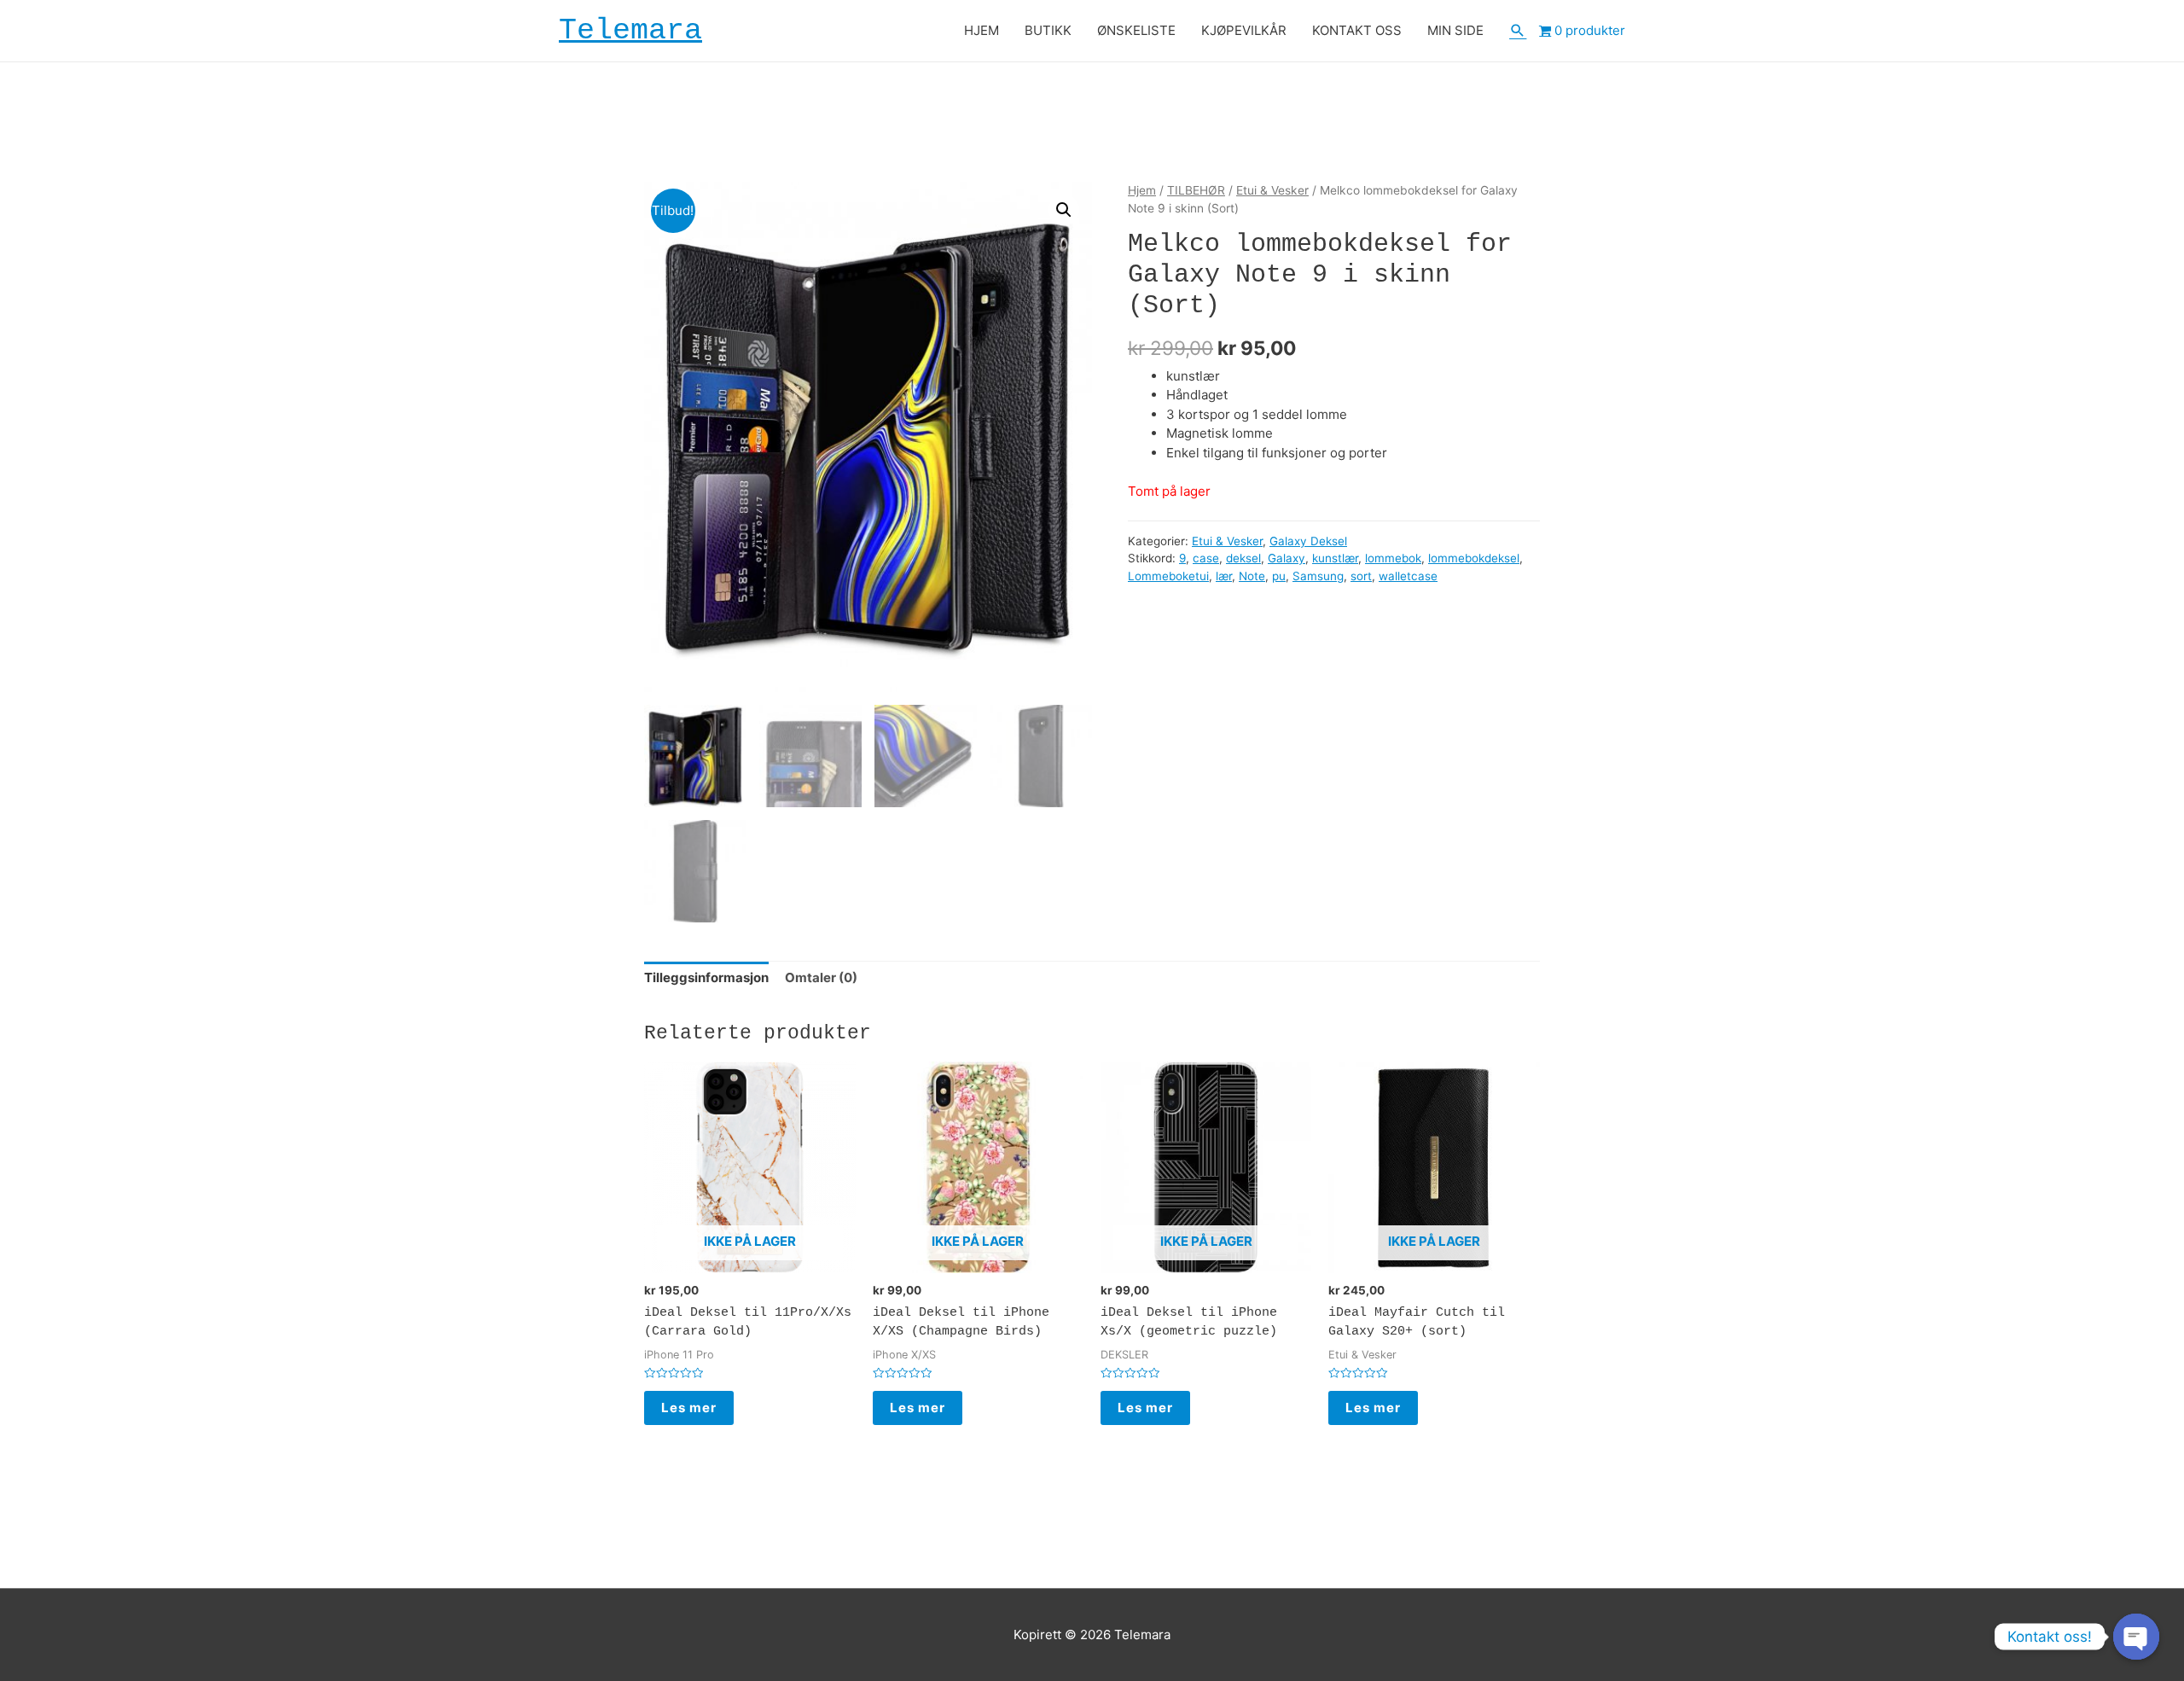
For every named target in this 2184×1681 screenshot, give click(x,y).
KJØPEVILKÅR (1244, 30)
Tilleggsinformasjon (706, 977)
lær (1224, 576)
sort (1361, 576)
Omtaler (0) (821, 977)
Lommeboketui (1168, 576)
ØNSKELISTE (1136, 30)
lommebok (1393, 558)
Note (1252, 576)
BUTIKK (1048, 30)
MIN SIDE (1455, 30)
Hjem (1142, 190)
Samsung (1318, 576)
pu (1279, 576)
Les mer (689, 1408)
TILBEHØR (1196, 190)
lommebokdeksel (1474, 558)
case (1206, 558)
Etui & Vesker (1272, 190)
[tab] (706, 978)
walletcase (1408, 576)
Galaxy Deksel (1308, 541)
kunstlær (1335, 558)
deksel (1243, 558)
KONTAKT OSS (1357, 30)
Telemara (630, 31)
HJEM (982, 30)
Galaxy (1287, 558)
